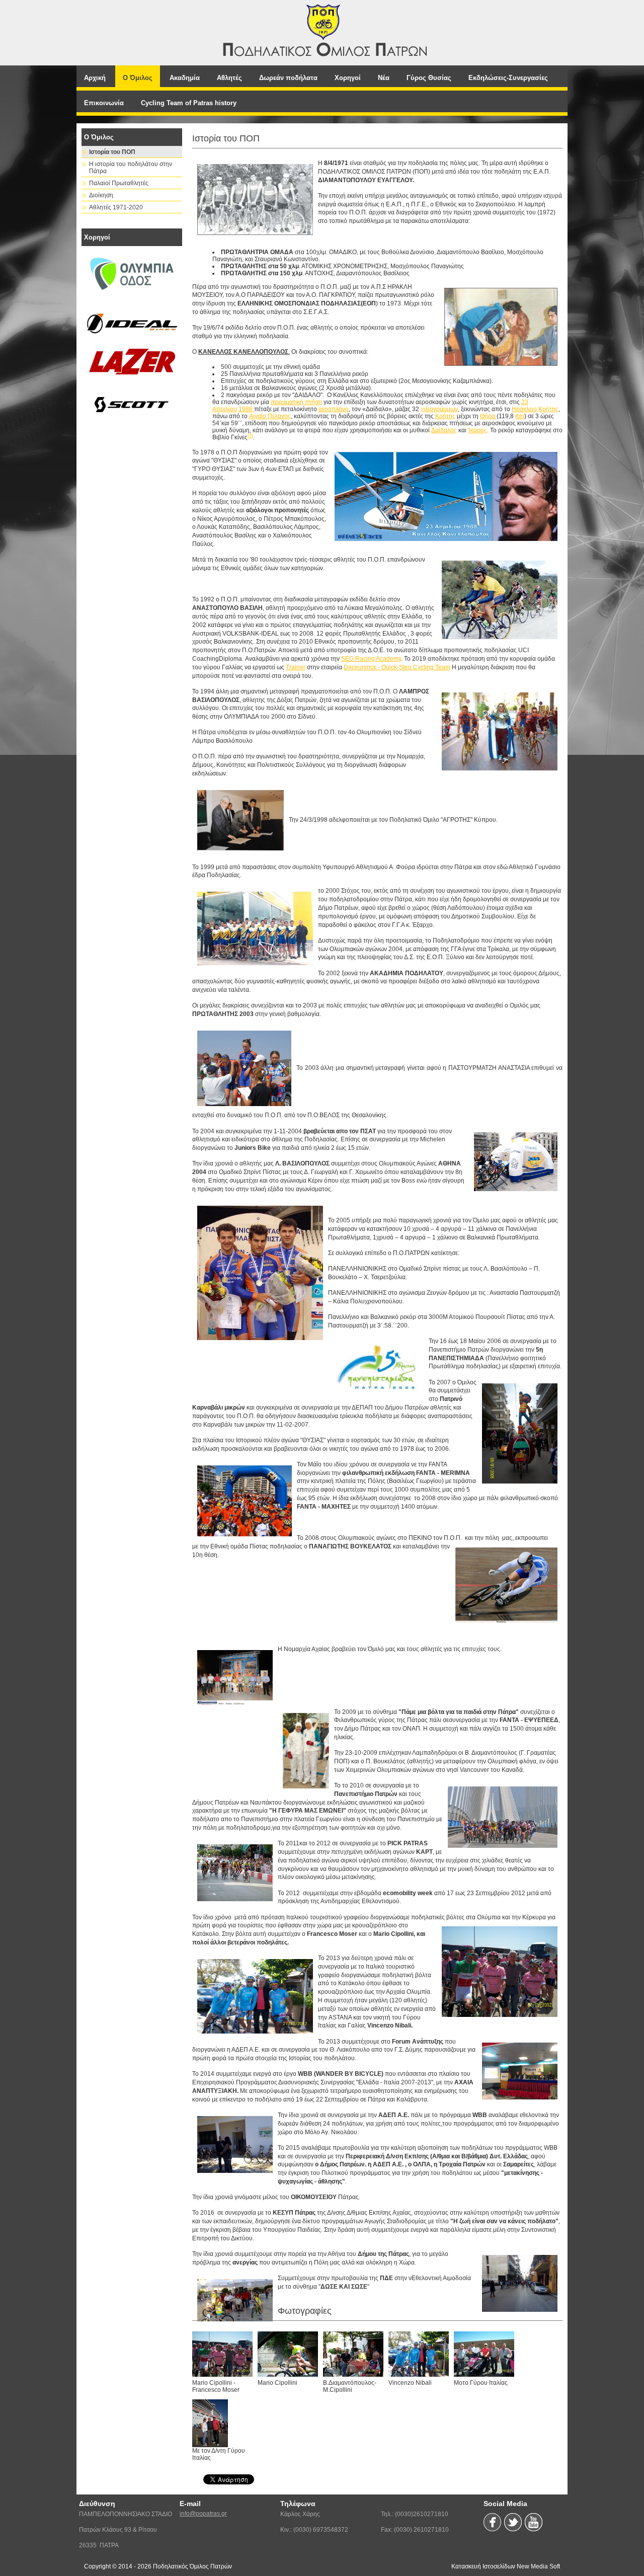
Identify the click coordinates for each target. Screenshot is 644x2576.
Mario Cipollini (277, 2383)
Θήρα (488, 416)
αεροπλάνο (334, 409)
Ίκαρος (477, 430)
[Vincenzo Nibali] (421, 2354)
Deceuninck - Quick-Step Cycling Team (397, 667)
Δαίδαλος (444, 430)
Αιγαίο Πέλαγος (270, 416)
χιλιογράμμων (439, 409)
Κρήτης (548, 409)
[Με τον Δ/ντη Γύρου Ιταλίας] (225, 2423)
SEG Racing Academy (371, 659)
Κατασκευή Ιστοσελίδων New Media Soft (506, 2566)
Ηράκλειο (524, 409)
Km (520, 416)
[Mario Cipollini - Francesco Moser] (225, 2354)
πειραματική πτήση (296, 402)
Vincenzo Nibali (410, 2383)
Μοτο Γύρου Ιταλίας (481, 2383)
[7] (250, 436)
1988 (246, 409)
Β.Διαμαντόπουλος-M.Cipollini (350, 2386)
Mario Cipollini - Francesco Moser (216, 2386)
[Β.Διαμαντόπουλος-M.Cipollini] (356, 2354)
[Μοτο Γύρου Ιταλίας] (487, 2354)
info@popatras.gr (203, 2514)
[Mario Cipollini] (290, 2354)
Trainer (296, 667)
